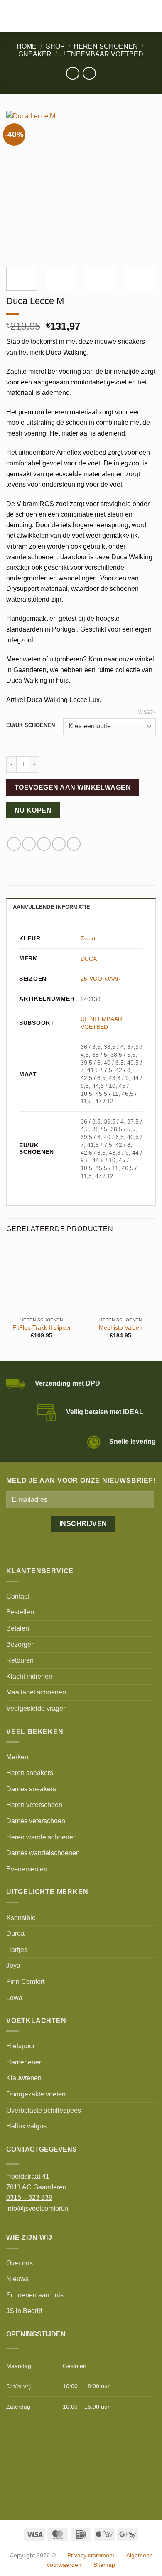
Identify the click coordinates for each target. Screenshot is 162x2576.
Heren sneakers (30, 1773)
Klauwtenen (24, 2078)
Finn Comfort (25, 1982)
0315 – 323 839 (29, 2198)
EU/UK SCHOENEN (31, 725)
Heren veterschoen (34, 1805)
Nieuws (17, 2279)
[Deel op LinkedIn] (74, 844)
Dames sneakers (31, 1789)
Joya (13, 1965)
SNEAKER (35, 54)
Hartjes (17, 1950)
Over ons (20, 2263)
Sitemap (104, 2565)
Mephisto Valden (121, 1328)
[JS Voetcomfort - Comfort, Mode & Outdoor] (70, 16)
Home (27, 46)
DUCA (89, 959)
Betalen (18, 1628)
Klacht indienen (29, 1676)
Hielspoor (21, 2046)
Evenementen (27, 1869)
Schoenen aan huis (35, 2295)
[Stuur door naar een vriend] (44, 844)
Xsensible (21, 1918)
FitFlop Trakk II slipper (42, 1328)
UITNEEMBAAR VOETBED (102, 54)
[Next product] (72, 73)
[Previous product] (89, 73)
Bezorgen (21, 1644)
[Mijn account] (137, 16)
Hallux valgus (26, 2126)
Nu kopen (33, 810)
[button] (11, 16)
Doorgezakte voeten (36, 2094)
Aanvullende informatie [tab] (52, 907)
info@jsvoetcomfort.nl (38, 2208)
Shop (55, 46)
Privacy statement (91, 2555)
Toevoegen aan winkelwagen (73, 787)
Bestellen (20, 1612)
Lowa (14, 1998)
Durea (15, 1933)
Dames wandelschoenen (43, 1853)
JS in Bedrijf (24, 2311)
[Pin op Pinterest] (59, 844)
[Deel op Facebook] (14, 844)
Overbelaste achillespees (44, 2110)
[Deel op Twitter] (29, 844)
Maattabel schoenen (36, 1692)
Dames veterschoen (36, 1821)
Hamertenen (25, 2062)
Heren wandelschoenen (42, 1837)
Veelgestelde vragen (37, 1708)
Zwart (88, 938)
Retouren (20, 1660)
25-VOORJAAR (101, 979)
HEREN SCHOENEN (106, 46)
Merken (17, 1757)
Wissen (147, 712)
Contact (18, 1596)
